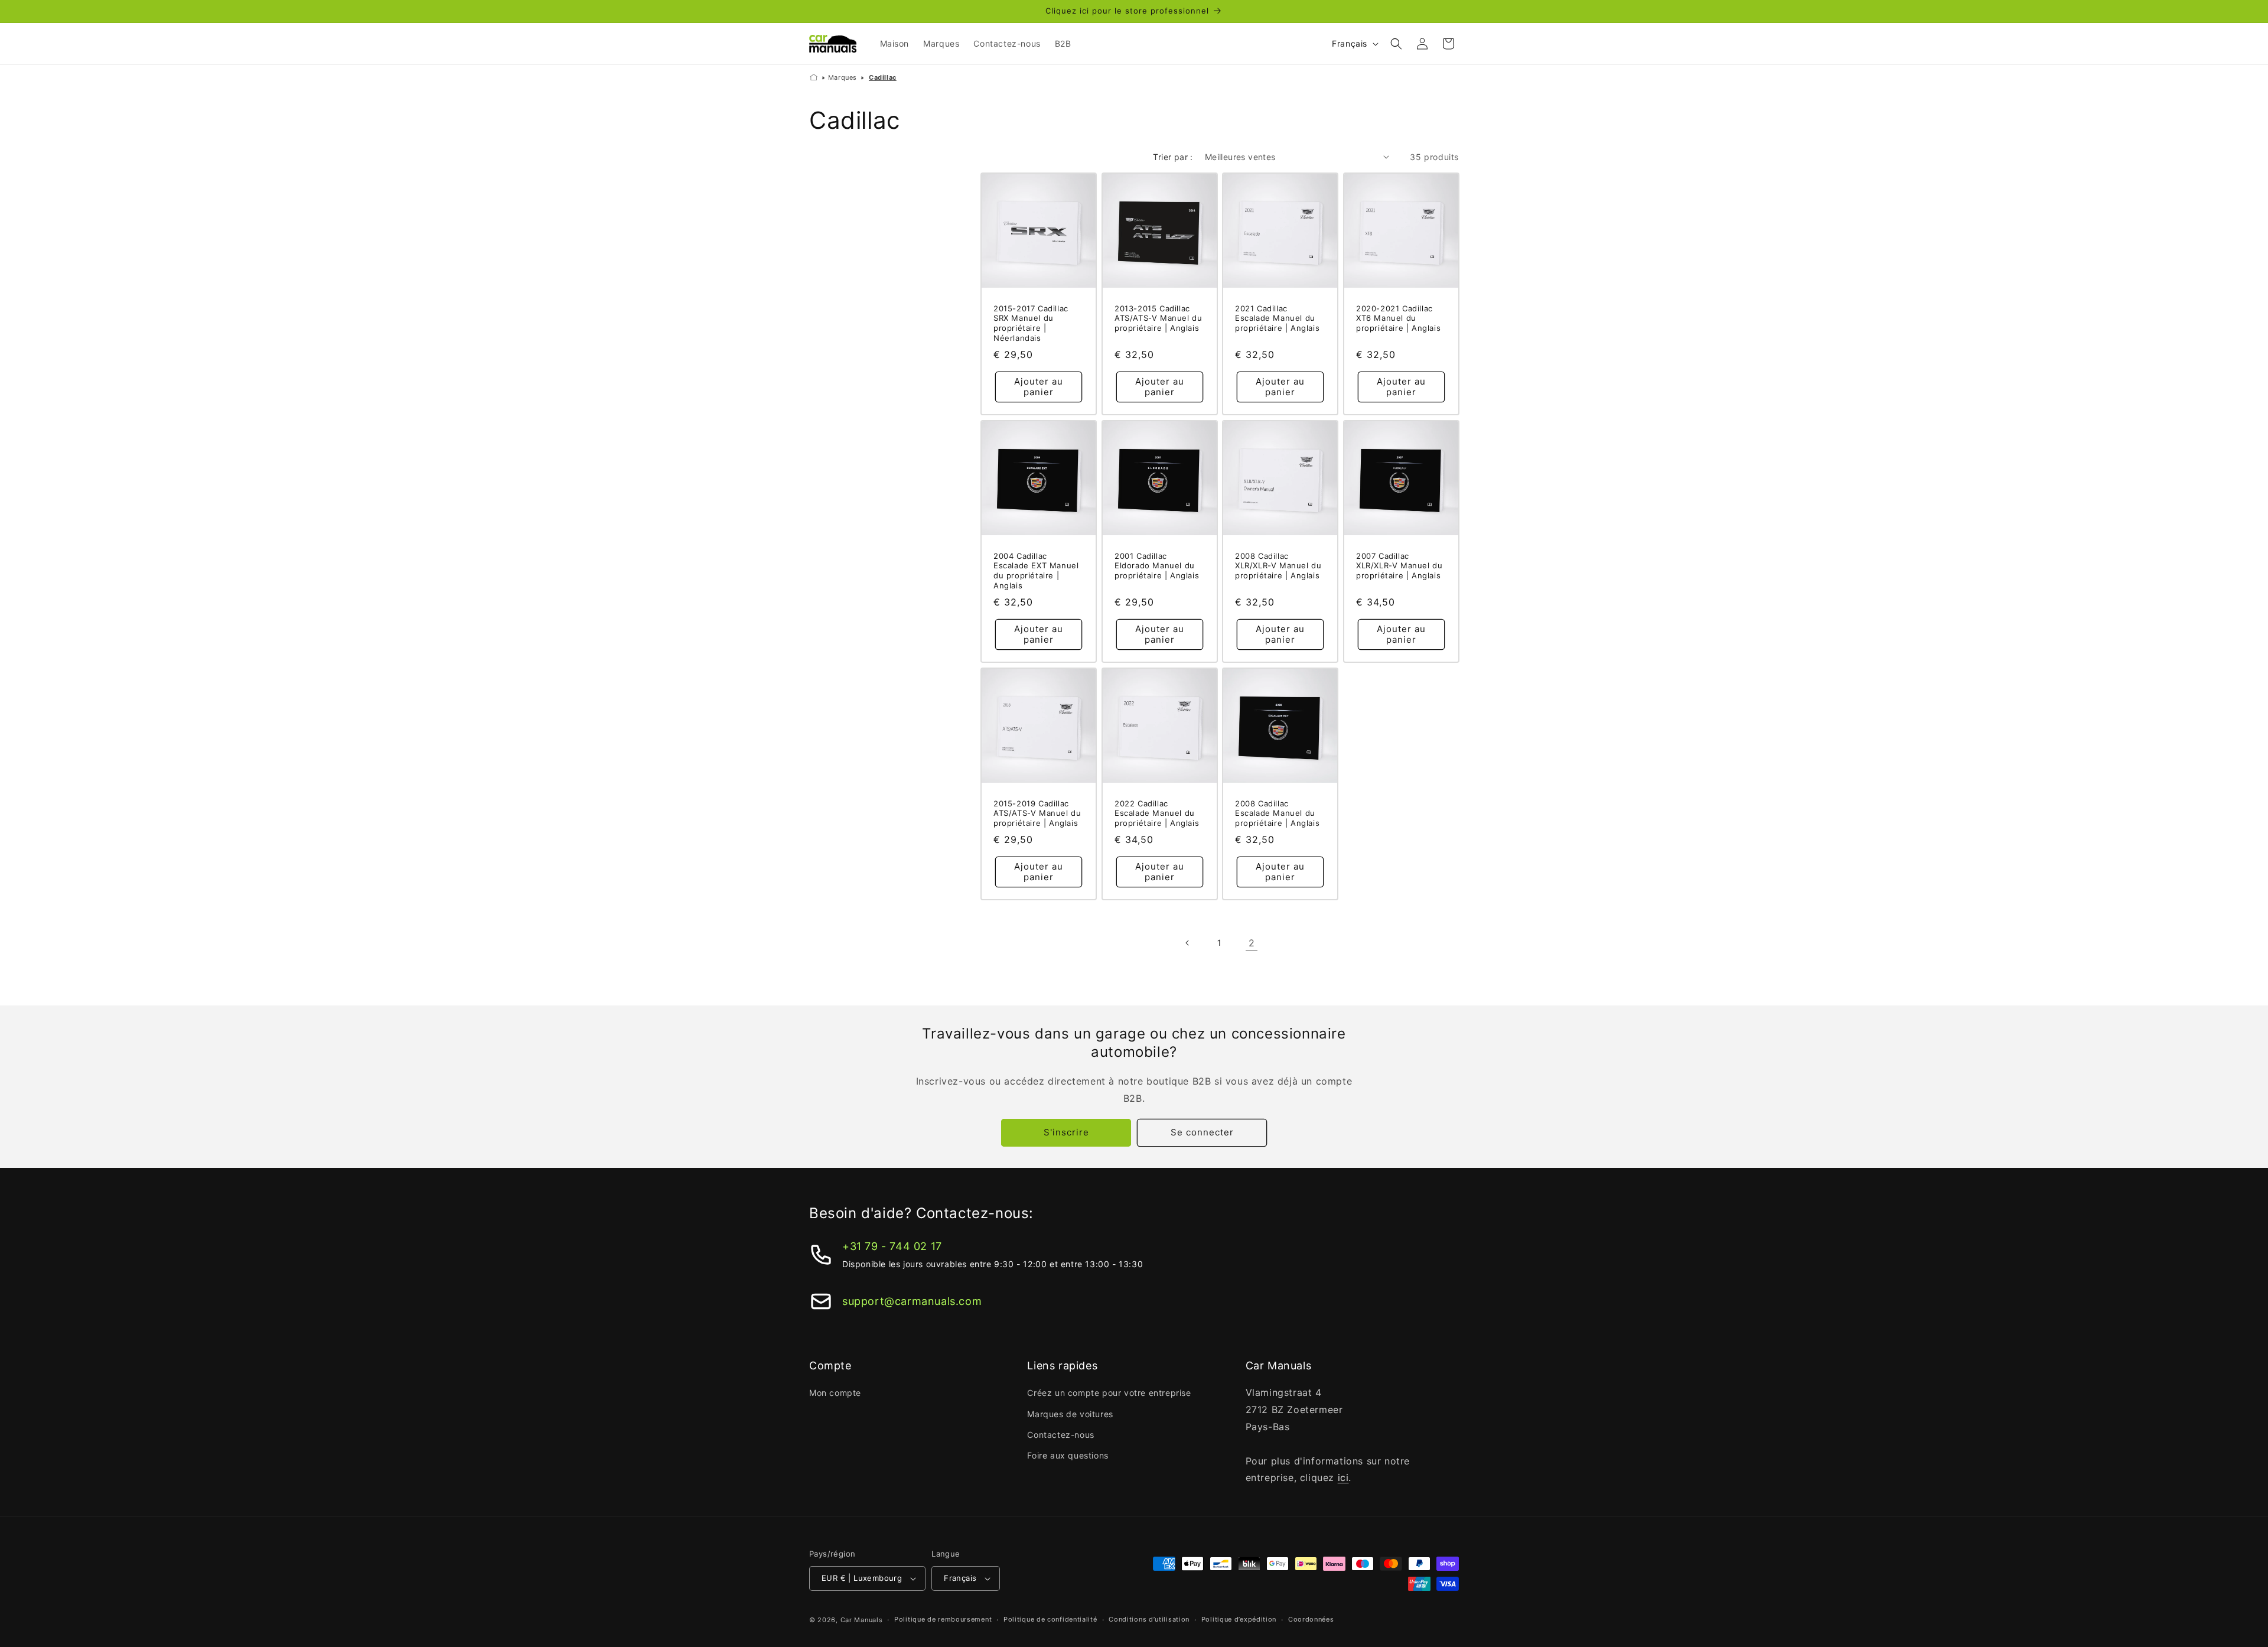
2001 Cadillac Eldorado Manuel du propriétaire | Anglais (1157, 565)
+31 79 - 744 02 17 (892, 1246)
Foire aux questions (1068, 1455)
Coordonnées (1311, 1619)
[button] (1396, 44)
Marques (843, 77)
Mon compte (835, 1393)
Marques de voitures (1070, 1414)
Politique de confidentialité (1050, 1619)
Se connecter (1202, 1132)
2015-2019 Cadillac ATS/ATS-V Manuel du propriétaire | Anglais (1037, 813)
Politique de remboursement (943, 1619)
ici (1343, 1477)
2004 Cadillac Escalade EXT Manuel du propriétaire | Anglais (1036, 570)
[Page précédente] (1188, 943)
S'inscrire (1066, 1132)
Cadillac (883, 77)
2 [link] (1252, 943)
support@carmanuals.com (912, 1301)
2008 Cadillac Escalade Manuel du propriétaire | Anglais (1277, 813)
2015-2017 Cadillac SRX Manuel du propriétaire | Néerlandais (1031, 323)
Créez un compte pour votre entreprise (1109, 1393)
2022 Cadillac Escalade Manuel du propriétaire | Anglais (1157, 813)
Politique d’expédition (1239, 1619)
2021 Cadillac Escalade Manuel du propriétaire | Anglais (1277, 318)
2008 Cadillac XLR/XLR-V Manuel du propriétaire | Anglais (1278, 565)
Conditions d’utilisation (1149, 1619)
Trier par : (1173, 157)
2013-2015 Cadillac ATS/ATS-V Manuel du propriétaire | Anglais (1158, 318)
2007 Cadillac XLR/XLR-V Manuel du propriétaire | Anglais (1399, 565)
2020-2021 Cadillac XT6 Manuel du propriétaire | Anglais (1398, 318)
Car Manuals (862, 1620)
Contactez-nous (1060, 1435)
